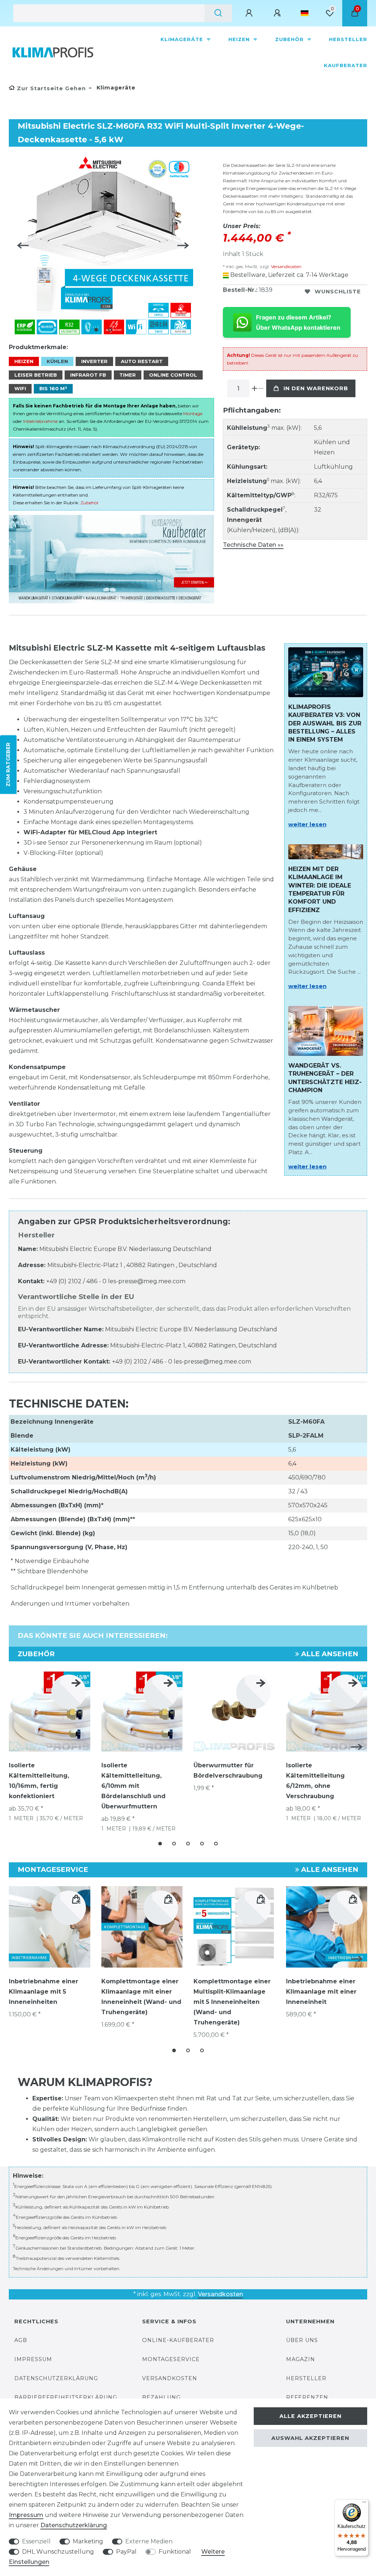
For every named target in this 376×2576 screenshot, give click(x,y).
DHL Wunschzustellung (58, 2552)
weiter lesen (307, 824)
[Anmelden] (250, 13)
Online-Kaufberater (178, 2340)
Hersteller (348, 39)
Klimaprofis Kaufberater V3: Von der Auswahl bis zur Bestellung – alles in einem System (325, 723)
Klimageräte (183, 39)
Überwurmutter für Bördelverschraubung (228, 1770)
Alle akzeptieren (310, 2416)
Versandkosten (286, 266)
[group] (234, 1927)
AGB (21, 2340)
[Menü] (364, 2504)
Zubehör (290, 39)
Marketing (88, 2541)
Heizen (240, 39)
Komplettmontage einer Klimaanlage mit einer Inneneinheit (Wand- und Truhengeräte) (141, 1997)
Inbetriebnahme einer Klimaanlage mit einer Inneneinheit (321, 1992)
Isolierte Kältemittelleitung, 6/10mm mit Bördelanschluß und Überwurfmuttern (133, 1786)
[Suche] (218, 13)
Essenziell (36, 2541)
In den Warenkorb (316, 388)
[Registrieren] (278, 13)
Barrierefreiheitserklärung (66, 2397)
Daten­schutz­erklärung (74, 2525)
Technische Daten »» (253, 545)
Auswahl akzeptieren (310, 2438)
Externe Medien (149, 2541)
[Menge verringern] (261, 388)
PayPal (126, 2552)
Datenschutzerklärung (56, 2378)
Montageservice (171, 2359)
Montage (193, 414)
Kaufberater (346, 65)
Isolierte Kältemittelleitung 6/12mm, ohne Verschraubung (315, 1781)
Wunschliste (338, 292)
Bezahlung (161, 2397)
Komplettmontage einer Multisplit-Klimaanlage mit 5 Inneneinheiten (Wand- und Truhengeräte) (232, 2002)
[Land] (305, 13)
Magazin (301, 2359)
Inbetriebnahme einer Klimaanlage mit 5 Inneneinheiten (44, 1992)
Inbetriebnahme (40, 421)
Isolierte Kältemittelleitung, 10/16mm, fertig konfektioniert (39, 1781)
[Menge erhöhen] (255, 388)
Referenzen (307, 2397)
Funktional (175, 2552)
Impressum (33, 2359)
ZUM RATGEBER (8, 765)
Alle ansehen (329, 1654)
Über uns (302, 2340)
